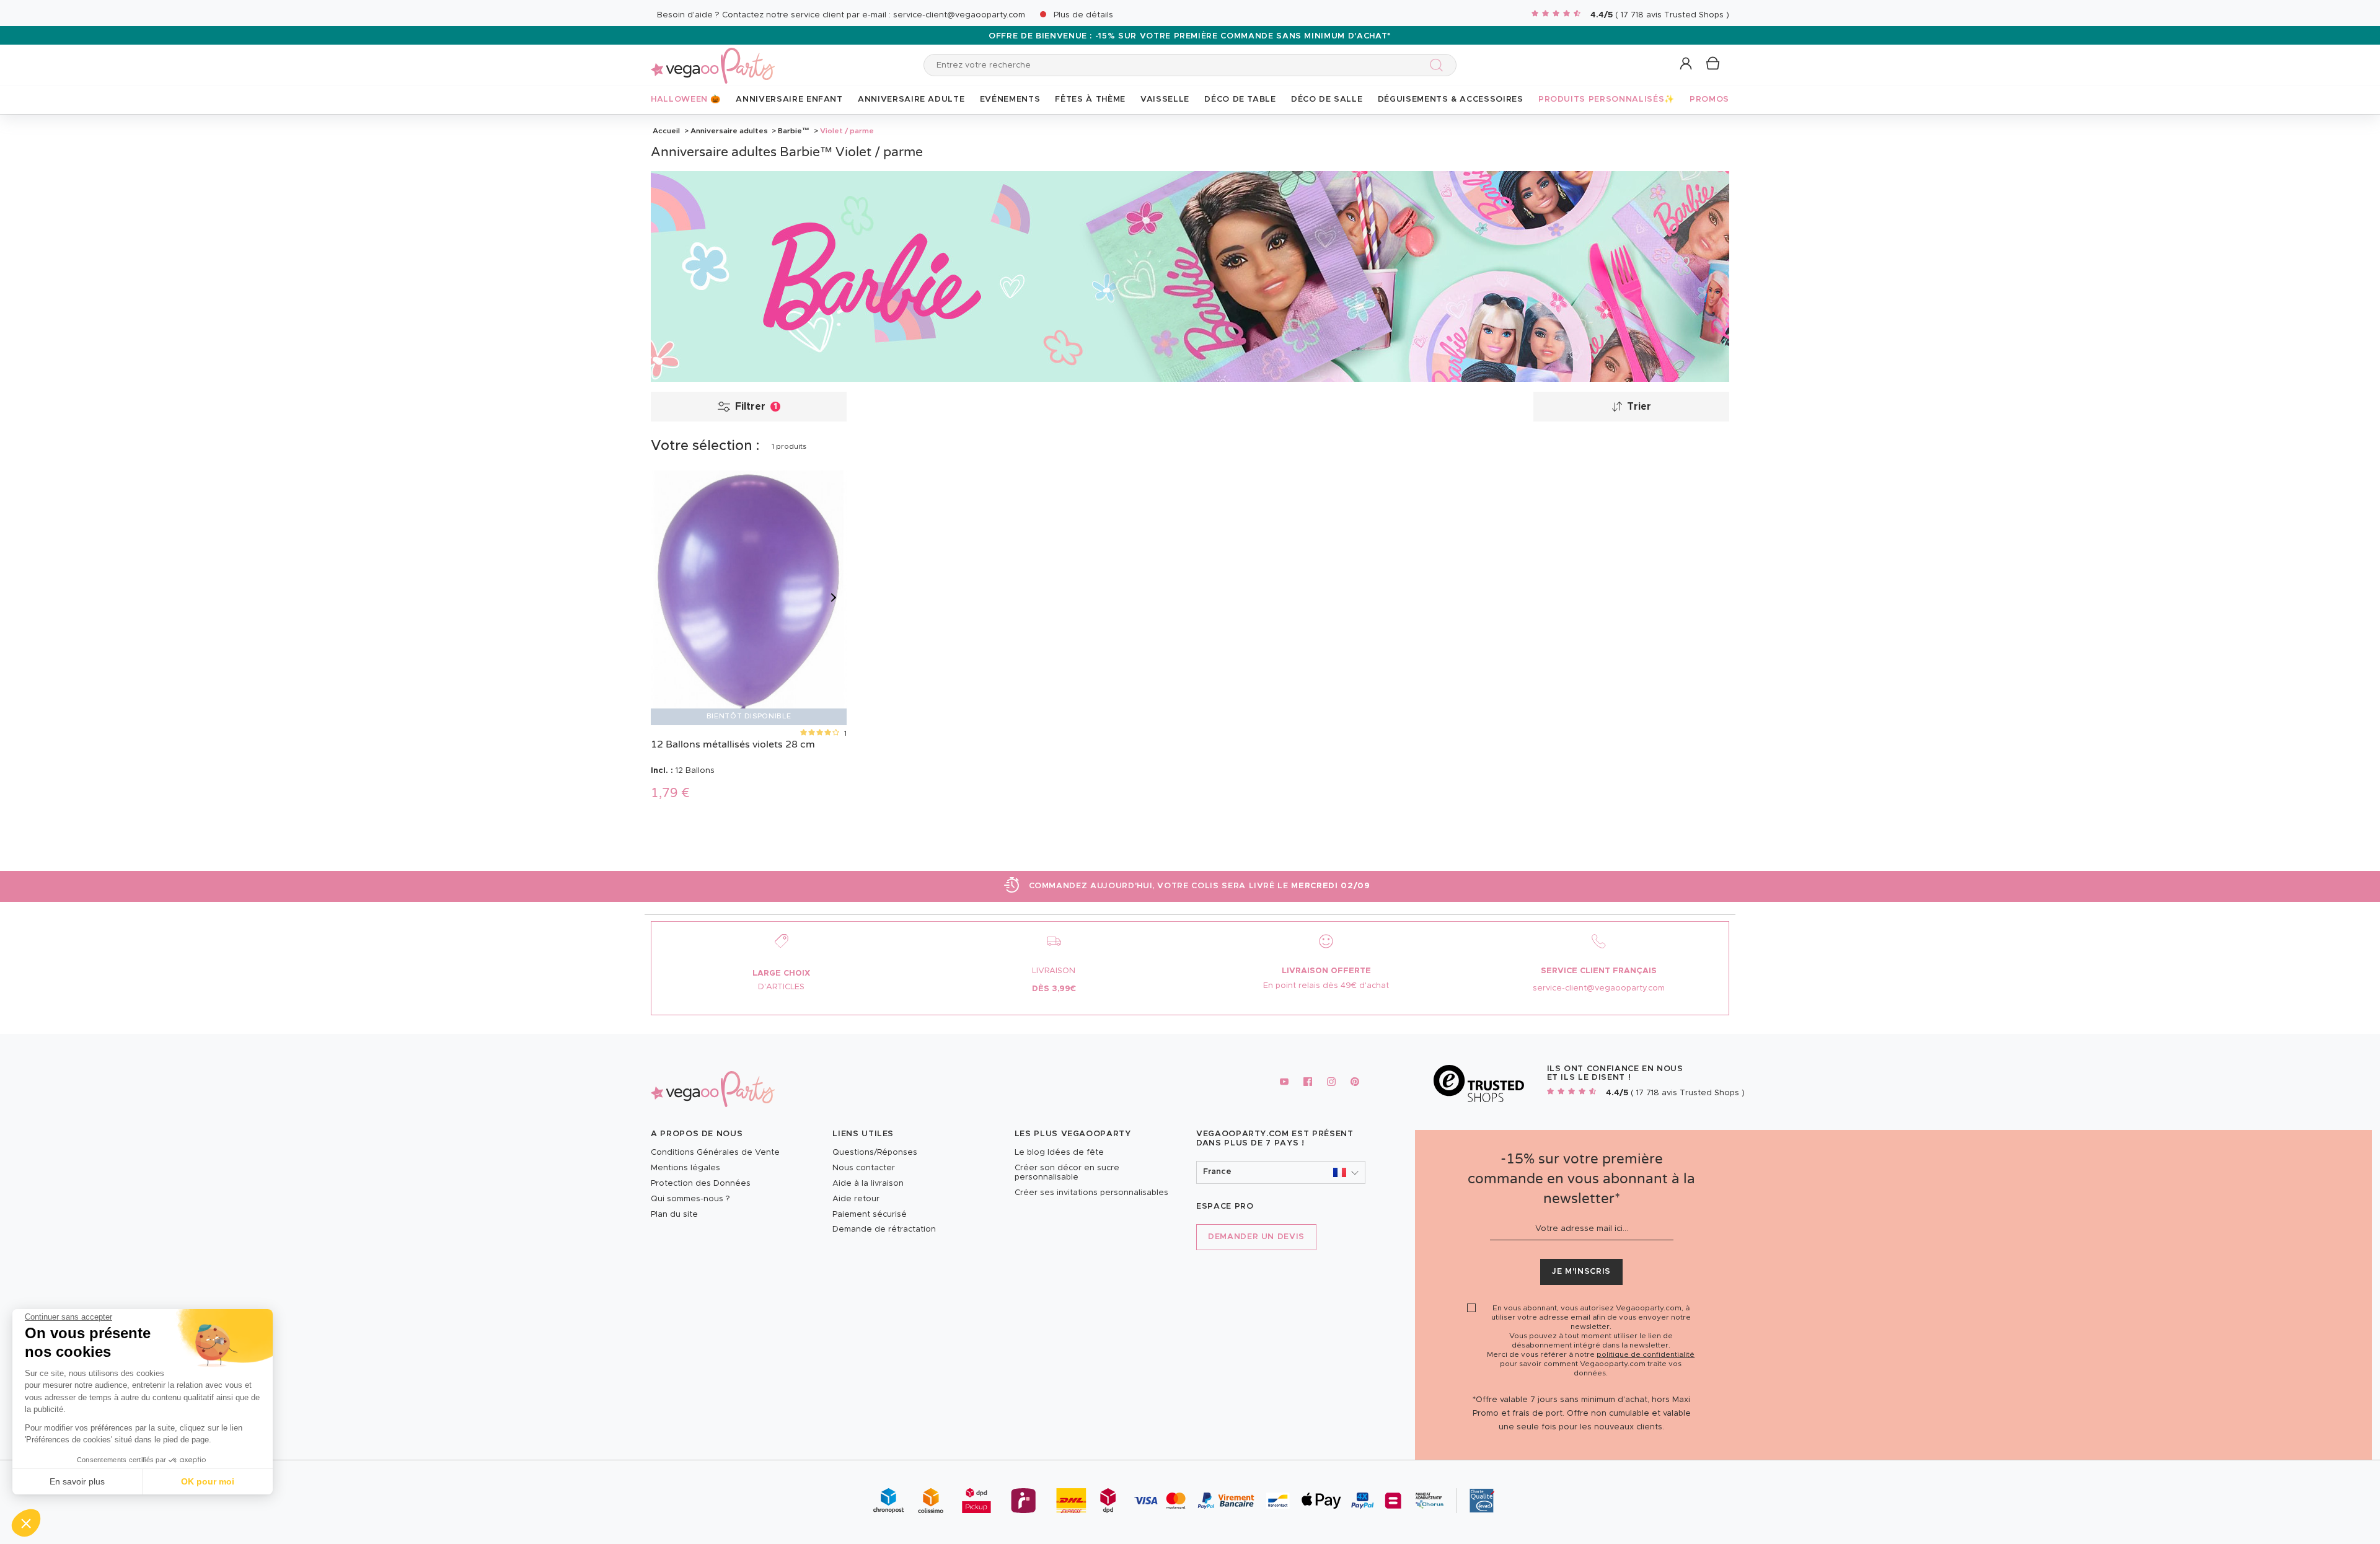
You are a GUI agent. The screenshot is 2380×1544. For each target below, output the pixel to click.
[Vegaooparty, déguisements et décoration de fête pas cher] (713, 59)
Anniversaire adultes (729, 131)
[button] (26, 1523)
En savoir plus (77, 1481)
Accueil (666, 131)
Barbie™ (794, 131)
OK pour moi (208, 1481)
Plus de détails (1083, 15)
